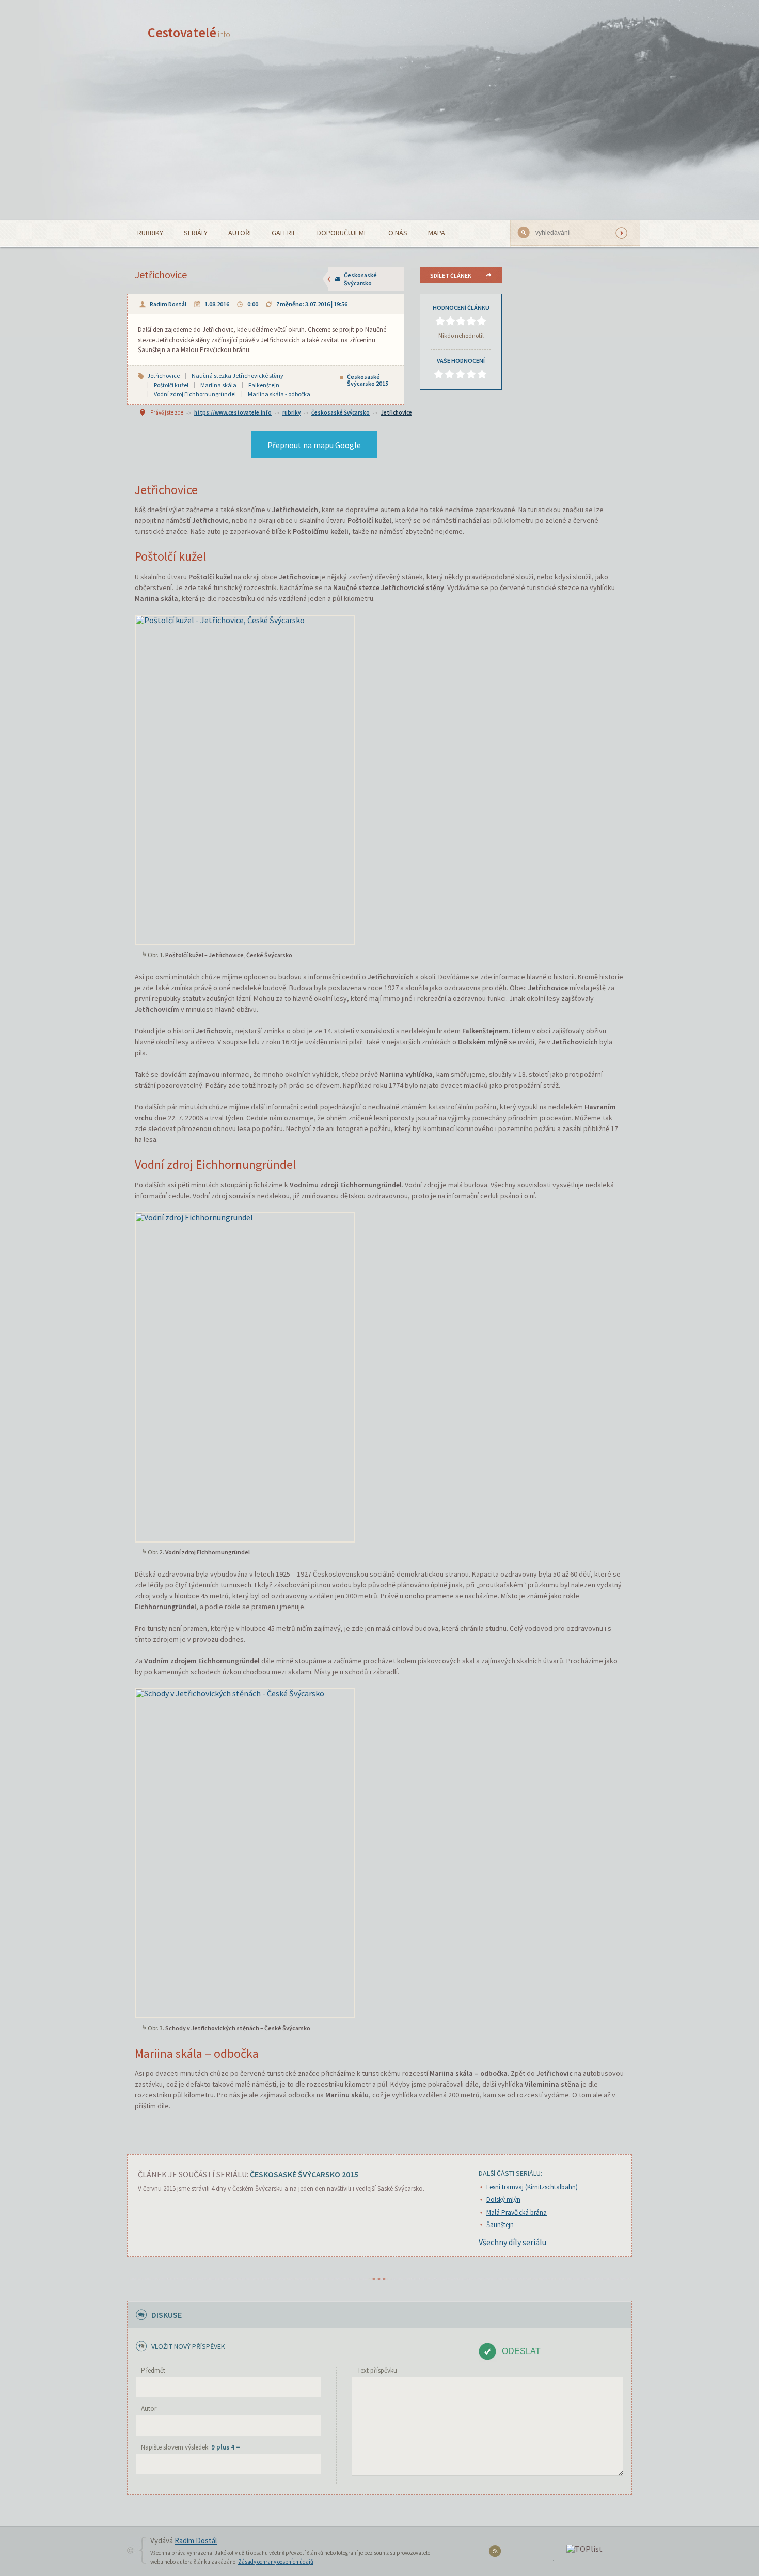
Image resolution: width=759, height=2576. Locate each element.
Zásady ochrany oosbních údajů (276, 2562)
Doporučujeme (342, 233)
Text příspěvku (377, 2370)
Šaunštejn (500, 2225)
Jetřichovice (396, 412)
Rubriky (150, 233)
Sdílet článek (451, 275)
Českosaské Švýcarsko (360, 279)
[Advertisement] (379, 142)
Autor (149, 2408)
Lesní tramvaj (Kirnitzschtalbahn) (532, 2187)
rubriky (291, 412)
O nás (398, 233)
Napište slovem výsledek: (191, 2447)
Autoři (240, 233)
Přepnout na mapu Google (314, 445)
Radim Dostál (168, 304)
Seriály (196, 233)
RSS (496, 2553)
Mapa (437, 233)
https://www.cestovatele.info (233, 412)
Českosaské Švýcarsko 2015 (368, 380)
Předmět (153, 2370)
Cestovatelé (189, 32)
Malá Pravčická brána (517, 2212)
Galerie (284, 233)
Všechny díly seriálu (512, 2242)
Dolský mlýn (503, 2199)
